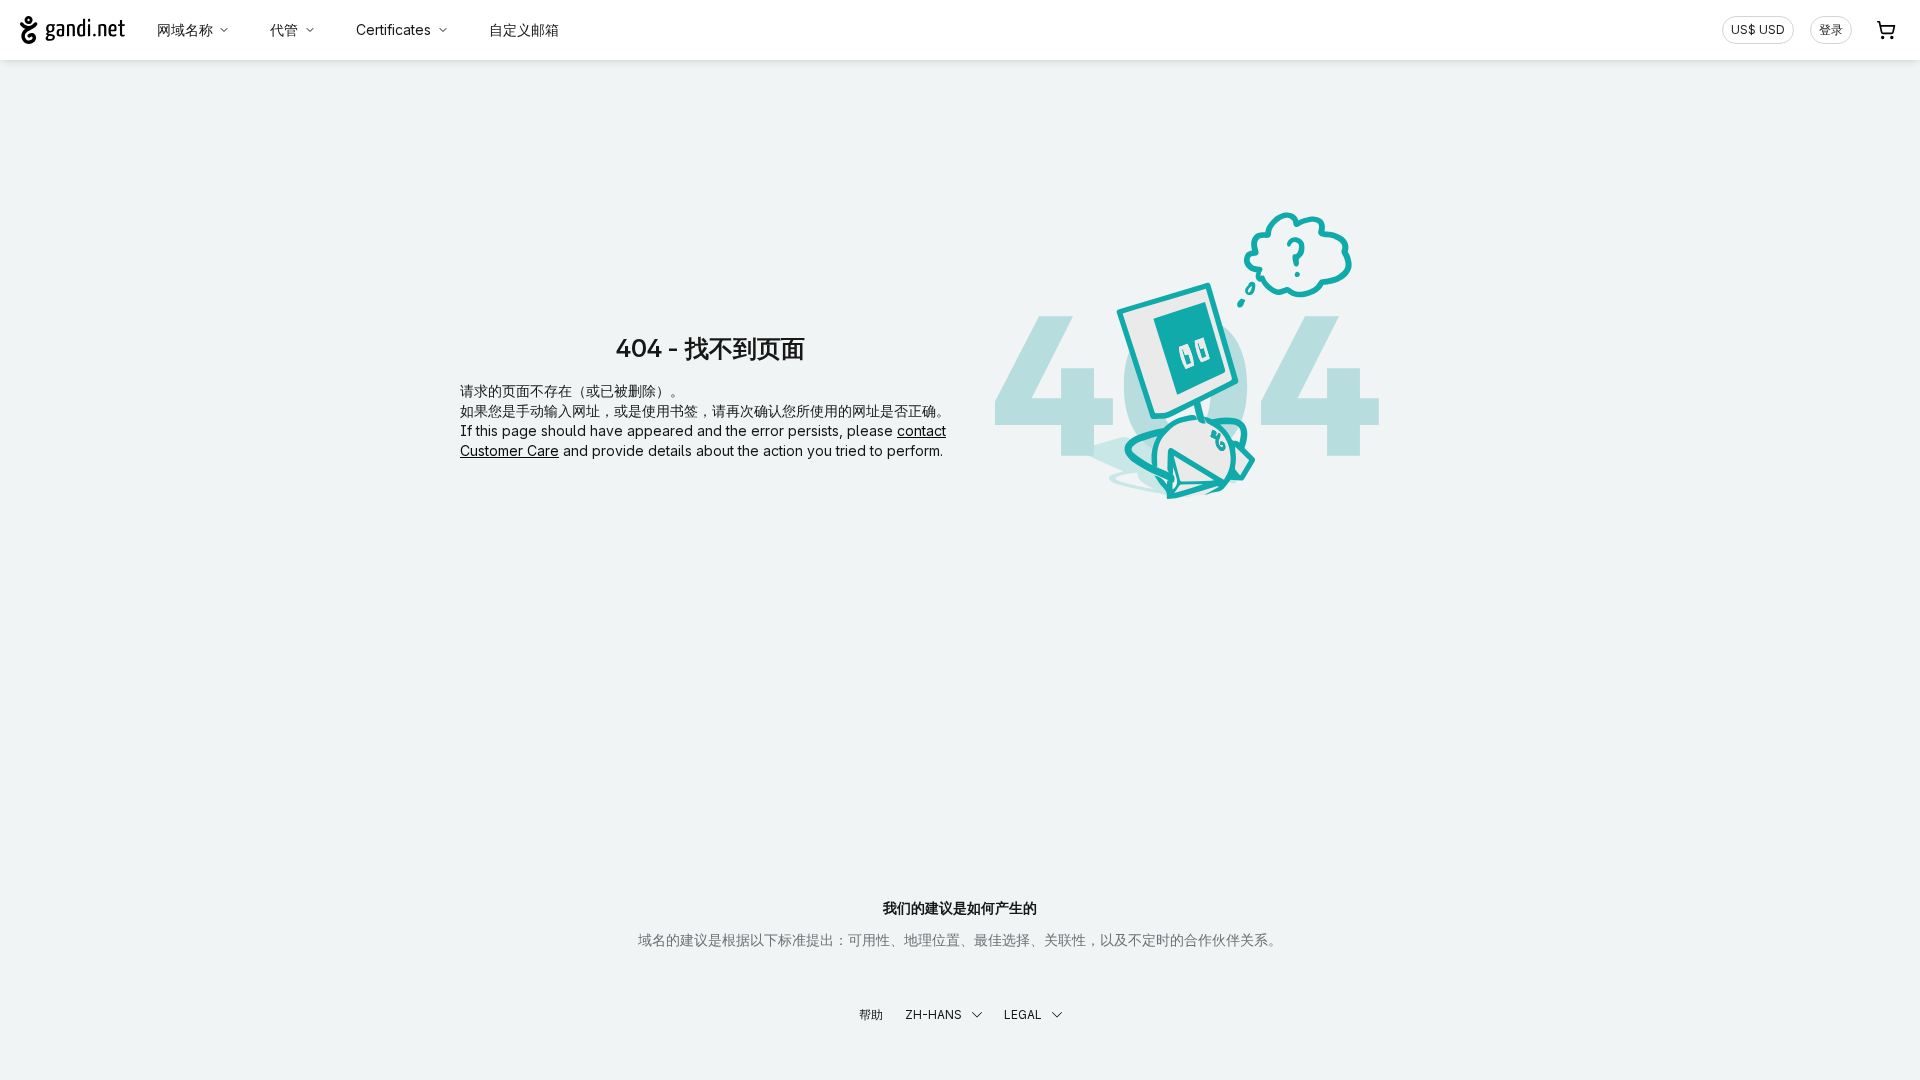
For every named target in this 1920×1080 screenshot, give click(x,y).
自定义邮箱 (524, 29)
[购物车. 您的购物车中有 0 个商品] (1886, 30)
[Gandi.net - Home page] (72, 30)
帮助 (871, 1014)
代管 (284, 29)
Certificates (393, 29)
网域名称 (185, 29)
